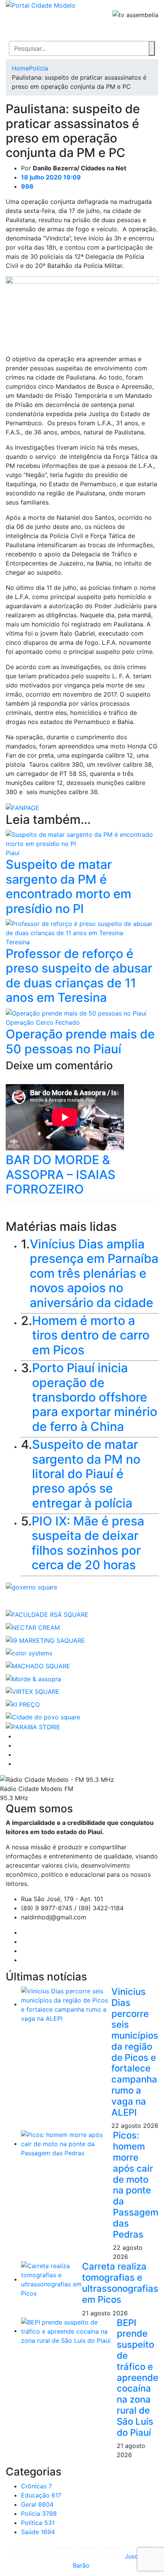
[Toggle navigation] (11, 29)
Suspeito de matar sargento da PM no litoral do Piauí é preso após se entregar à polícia (86, 1474)
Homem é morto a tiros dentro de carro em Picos (91, 1335)
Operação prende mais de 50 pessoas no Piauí (80, 1041)
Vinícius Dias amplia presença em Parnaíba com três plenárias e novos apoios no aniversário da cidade (94, 1273)
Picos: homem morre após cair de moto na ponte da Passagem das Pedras (136, 2185)
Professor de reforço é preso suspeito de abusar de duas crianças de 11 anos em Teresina (79, 976)
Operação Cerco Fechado (43, 1022)
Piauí (13, 853)
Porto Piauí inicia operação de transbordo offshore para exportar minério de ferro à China (95, 1397)
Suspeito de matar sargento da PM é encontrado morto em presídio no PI (68, 886)
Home (20, 68)
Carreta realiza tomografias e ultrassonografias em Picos (120, 2283)
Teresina (18, 942)
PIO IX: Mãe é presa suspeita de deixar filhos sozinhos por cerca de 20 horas (88, 1543)
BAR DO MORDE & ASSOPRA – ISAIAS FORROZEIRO (61, 1174)
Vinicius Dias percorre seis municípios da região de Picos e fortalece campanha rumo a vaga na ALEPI (135, 2052)
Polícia (39, 68)
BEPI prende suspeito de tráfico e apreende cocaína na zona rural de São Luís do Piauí (137, 2378)
